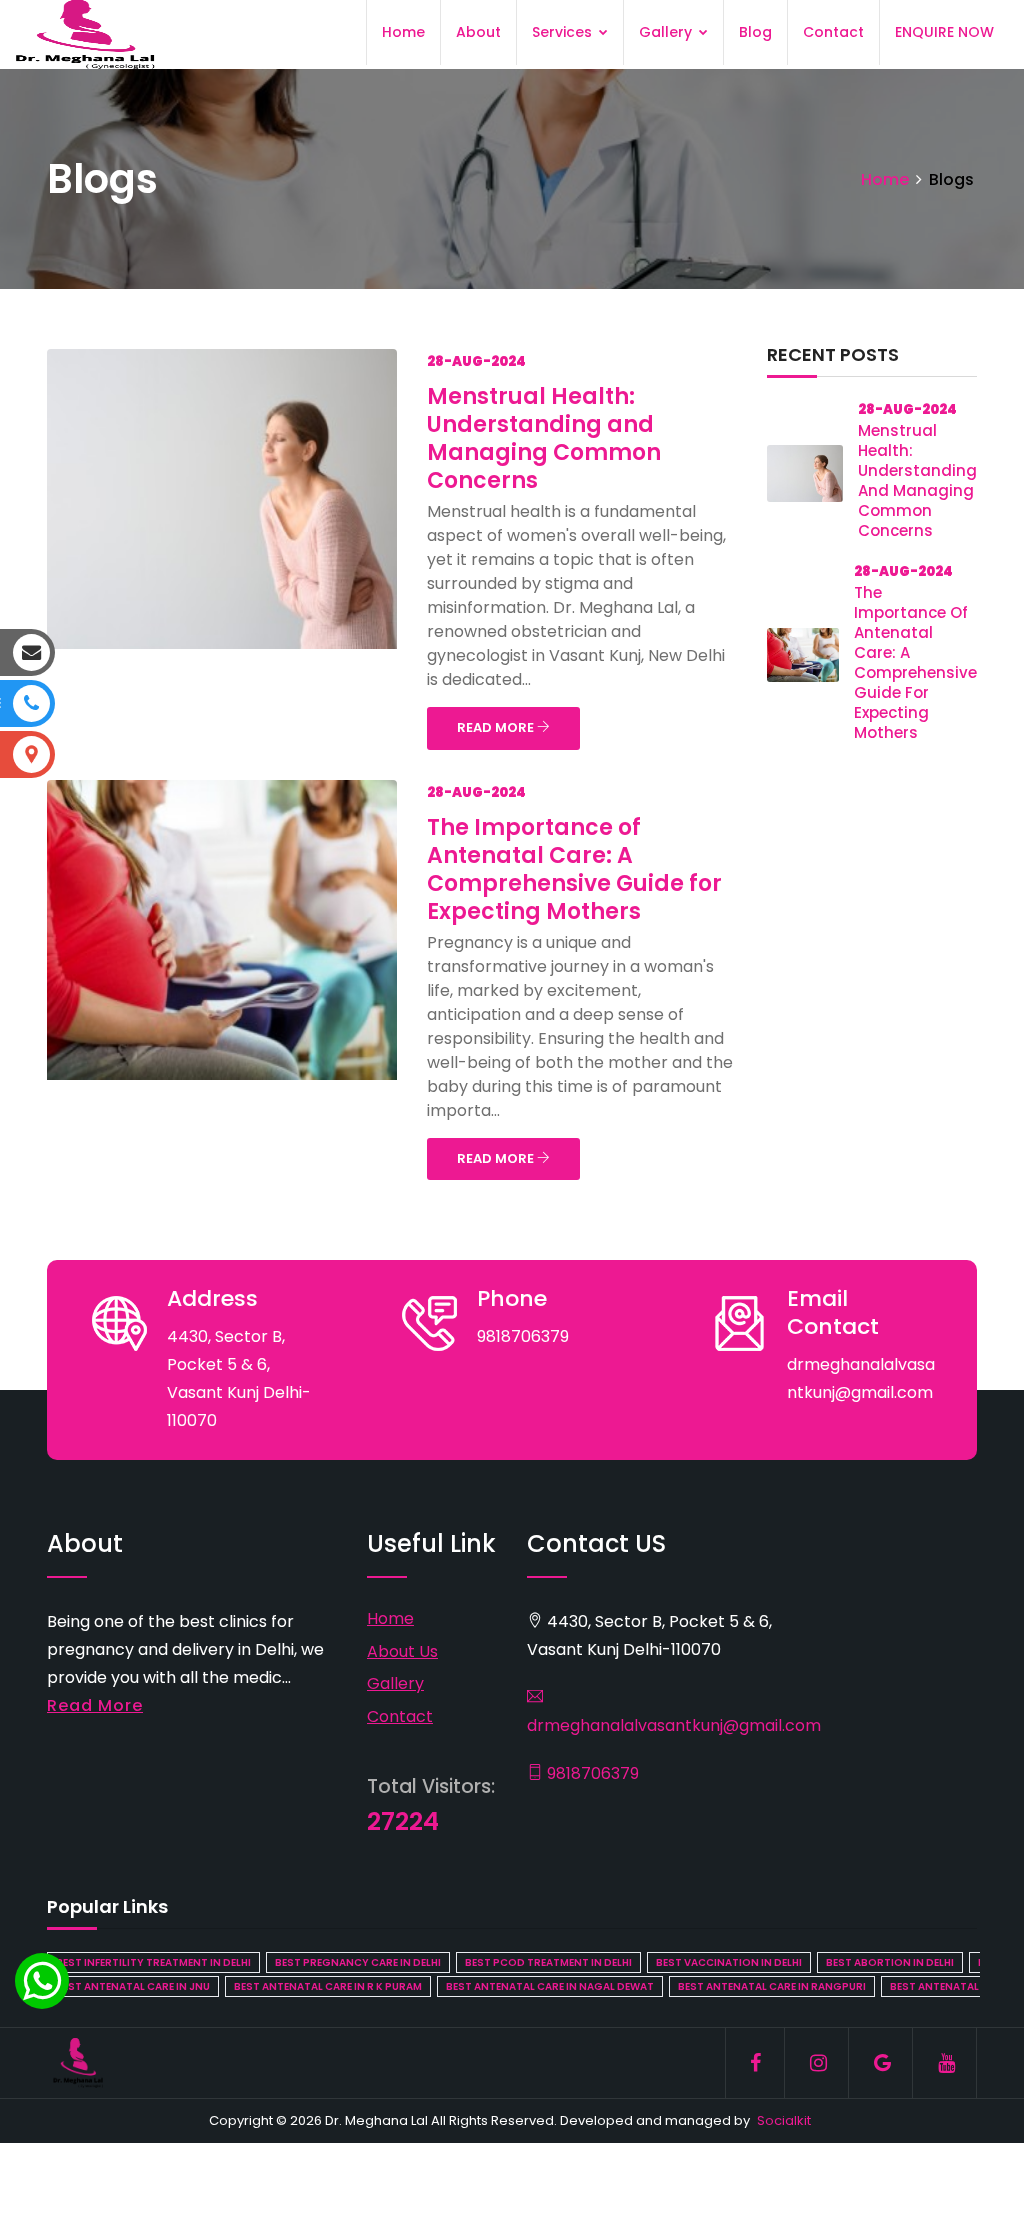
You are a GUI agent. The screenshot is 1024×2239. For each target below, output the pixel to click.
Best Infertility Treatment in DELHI (153, 1962)
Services (564, 32)
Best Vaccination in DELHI (729, 1962)
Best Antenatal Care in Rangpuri (772, 1986)
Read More (95, 1705)
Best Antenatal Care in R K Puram (328, 1986)
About (478, 32)
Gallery (667, 32)
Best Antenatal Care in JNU (133, 1986)
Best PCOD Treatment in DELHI (548, 1962)
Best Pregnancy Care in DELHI (358, 1962)
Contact (833, 32)
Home (403, 32)
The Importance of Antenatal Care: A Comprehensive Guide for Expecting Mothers (574, 869)
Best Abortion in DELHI (890, 1962)
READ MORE (497, 727)
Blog (755, 32)
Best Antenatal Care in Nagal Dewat (550, 1986)
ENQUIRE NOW (944, 32)
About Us (402, 1651)
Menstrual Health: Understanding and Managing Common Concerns (544, 438)
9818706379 (591, 1773)
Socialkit (784, 2120)
